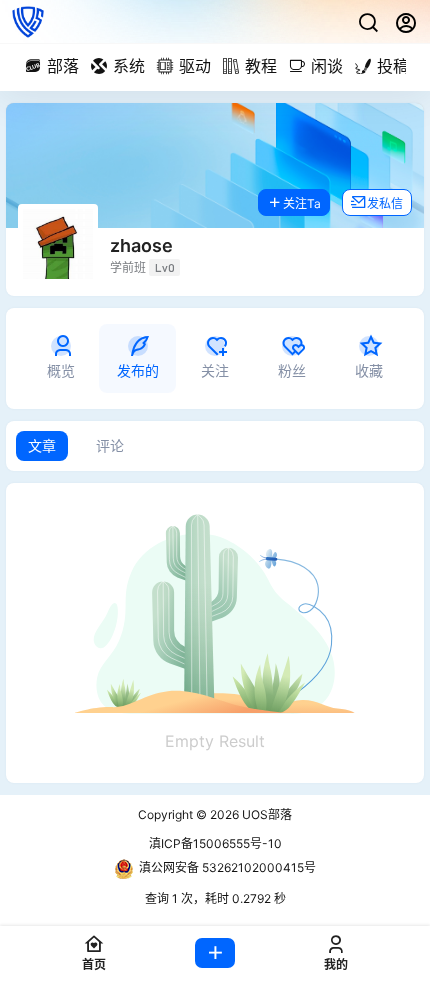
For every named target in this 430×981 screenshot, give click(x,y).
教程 (261, 66)
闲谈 (327, 66)
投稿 (393, 66)
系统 (129, 66)
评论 (110, 445)
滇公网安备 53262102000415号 (227, 867)
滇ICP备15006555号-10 (215, 843)
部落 (63, 66)
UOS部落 (265, 814)
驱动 (195, 66)
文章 (42, 445)
